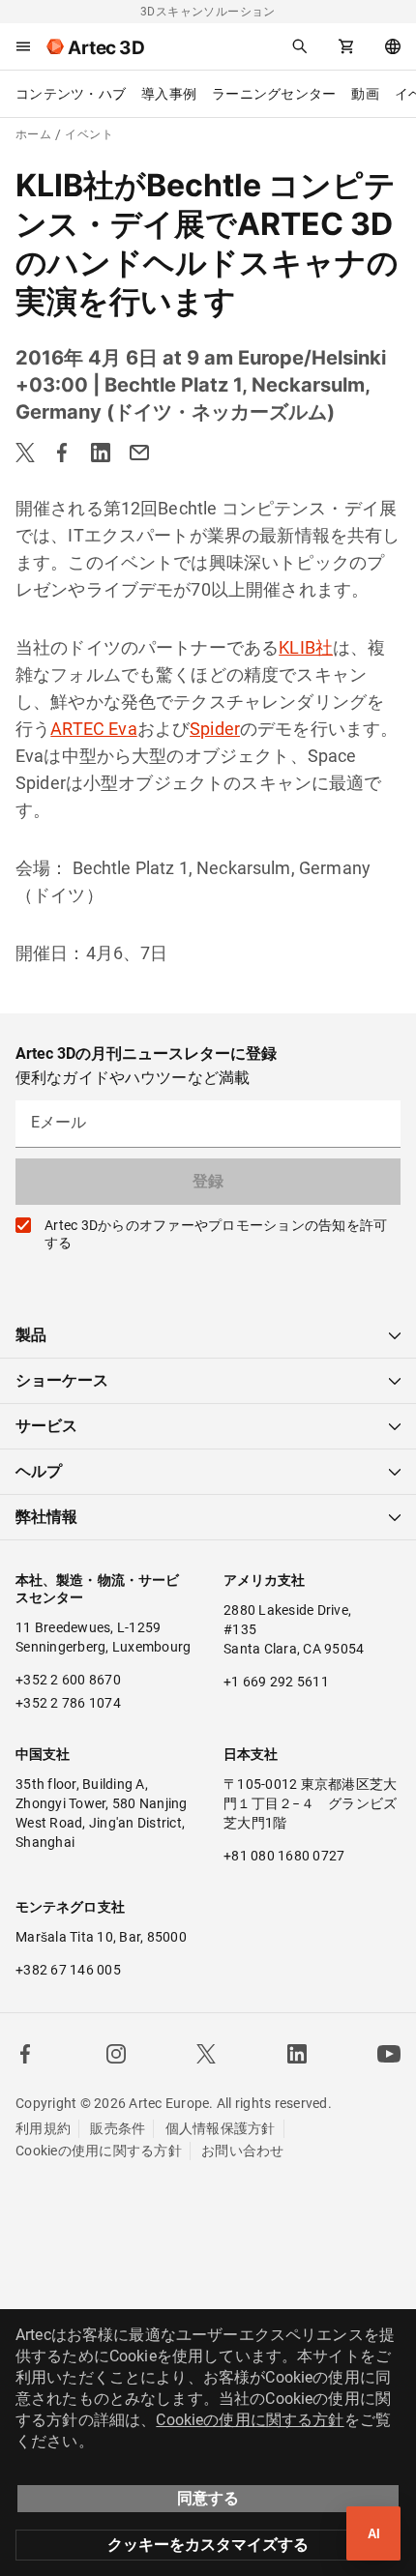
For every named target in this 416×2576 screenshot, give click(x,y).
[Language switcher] (393, 46)
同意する (208, 2498)
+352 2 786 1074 (68, 1703)
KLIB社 (306, 647)
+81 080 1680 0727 (284, 1856)
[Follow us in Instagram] (116, 2054)
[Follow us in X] (206, 2054)
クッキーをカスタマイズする (208, 2545)
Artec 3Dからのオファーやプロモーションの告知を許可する (216, 1234)
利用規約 (43, 2128)
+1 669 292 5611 (276, 1682)
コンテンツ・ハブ (71, 94)
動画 (365, 94)
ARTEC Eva (93, 729)
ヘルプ (39, 1471)
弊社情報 (46, 1517)
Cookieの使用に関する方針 (99, 2151)
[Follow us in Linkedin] (297, 2054)
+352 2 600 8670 (68, 1680)
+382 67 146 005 (68, 1970)
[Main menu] (23, 46)
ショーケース (62, 1380)
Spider (215, 729)
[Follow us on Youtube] (389, 2054)
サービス (46, 1426)
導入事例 (169, 94)
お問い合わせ (243, 2151)
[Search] (300, 46)
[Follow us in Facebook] (25, 2054)
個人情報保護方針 (221, 2128)
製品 (31, 1335)
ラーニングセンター (274, 94)
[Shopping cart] (346, 46)
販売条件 (118, 2128)
